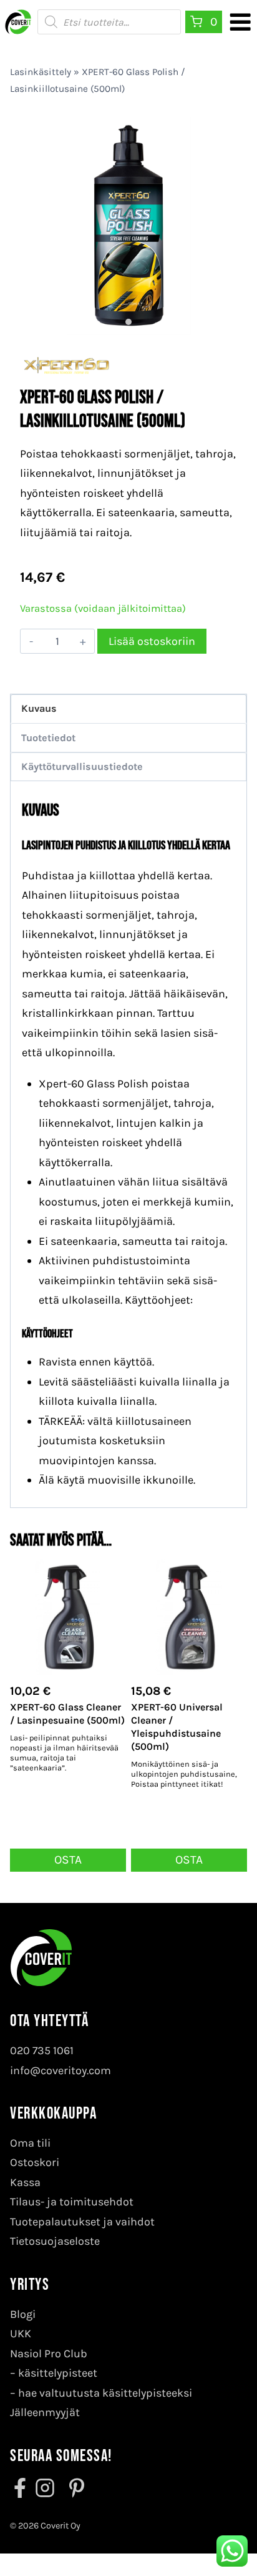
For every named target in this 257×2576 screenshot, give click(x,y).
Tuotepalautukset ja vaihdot (82, 2222)
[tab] (128, 322)
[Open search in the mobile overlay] (109, 22)
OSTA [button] (68, 1860)
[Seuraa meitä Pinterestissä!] (73, 2488)
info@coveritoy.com (61, 2070)
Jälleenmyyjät (45, 2412)
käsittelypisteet (58, 2373)
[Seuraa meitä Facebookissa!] (21, 2488)
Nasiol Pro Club (49, 2354)
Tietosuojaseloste (55, 2241)
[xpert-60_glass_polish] (128, 226)
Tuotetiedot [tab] (48, 738)
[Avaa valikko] (240, 22)
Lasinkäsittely (41, 72)
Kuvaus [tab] (39, 708)
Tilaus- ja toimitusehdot (72, 2202)
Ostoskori (35, 2162)
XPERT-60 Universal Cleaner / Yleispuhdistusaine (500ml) (177, 1726)
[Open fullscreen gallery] (225, 322)
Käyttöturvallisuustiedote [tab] (82, 766)
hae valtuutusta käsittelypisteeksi (105, 2393)
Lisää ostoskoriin (152, 641)
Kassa (25, 2182)
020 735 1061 (42, 2050)
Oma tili (30, 2143)
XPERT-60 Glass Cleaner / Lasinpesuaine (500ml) (67, 1714)
